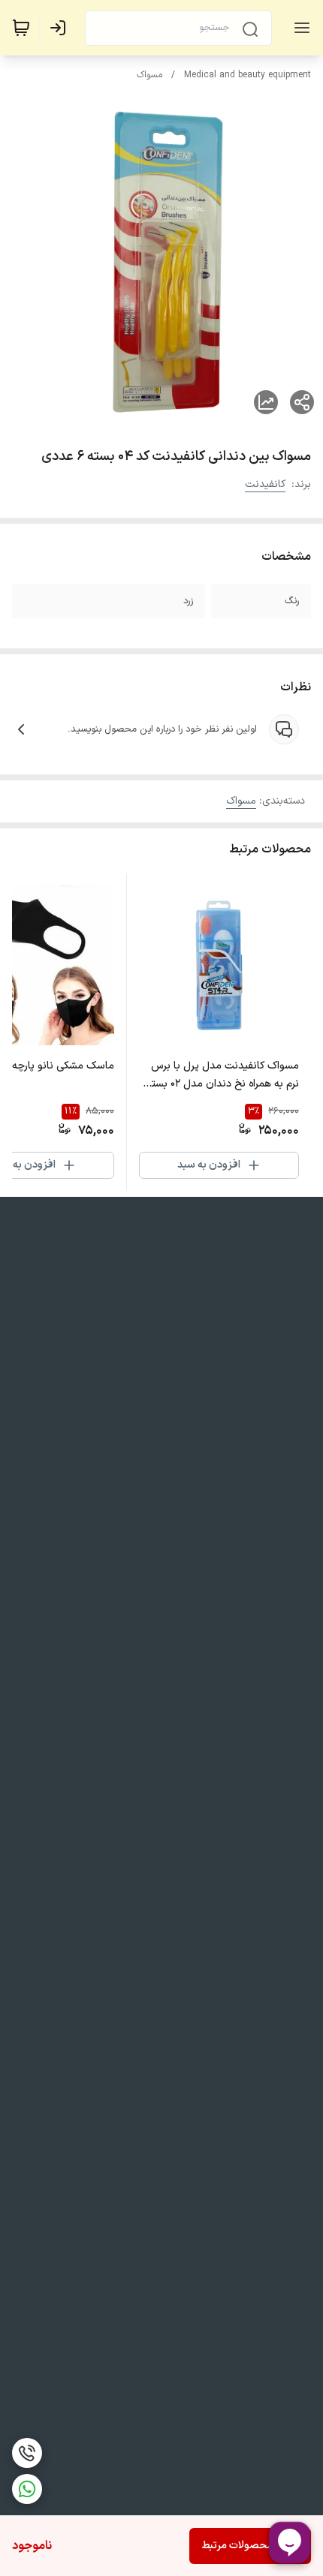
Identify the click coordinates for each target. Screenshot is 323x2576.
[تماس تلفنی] (27, 2453)
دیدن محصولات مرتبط (250, 2546)
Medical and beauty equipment (248, 75)
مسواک (149, 75)
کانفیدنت (265, 484)
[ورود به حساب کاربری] (61, 28)
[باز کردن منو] (299, 28)
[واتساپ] (27, 2489)
